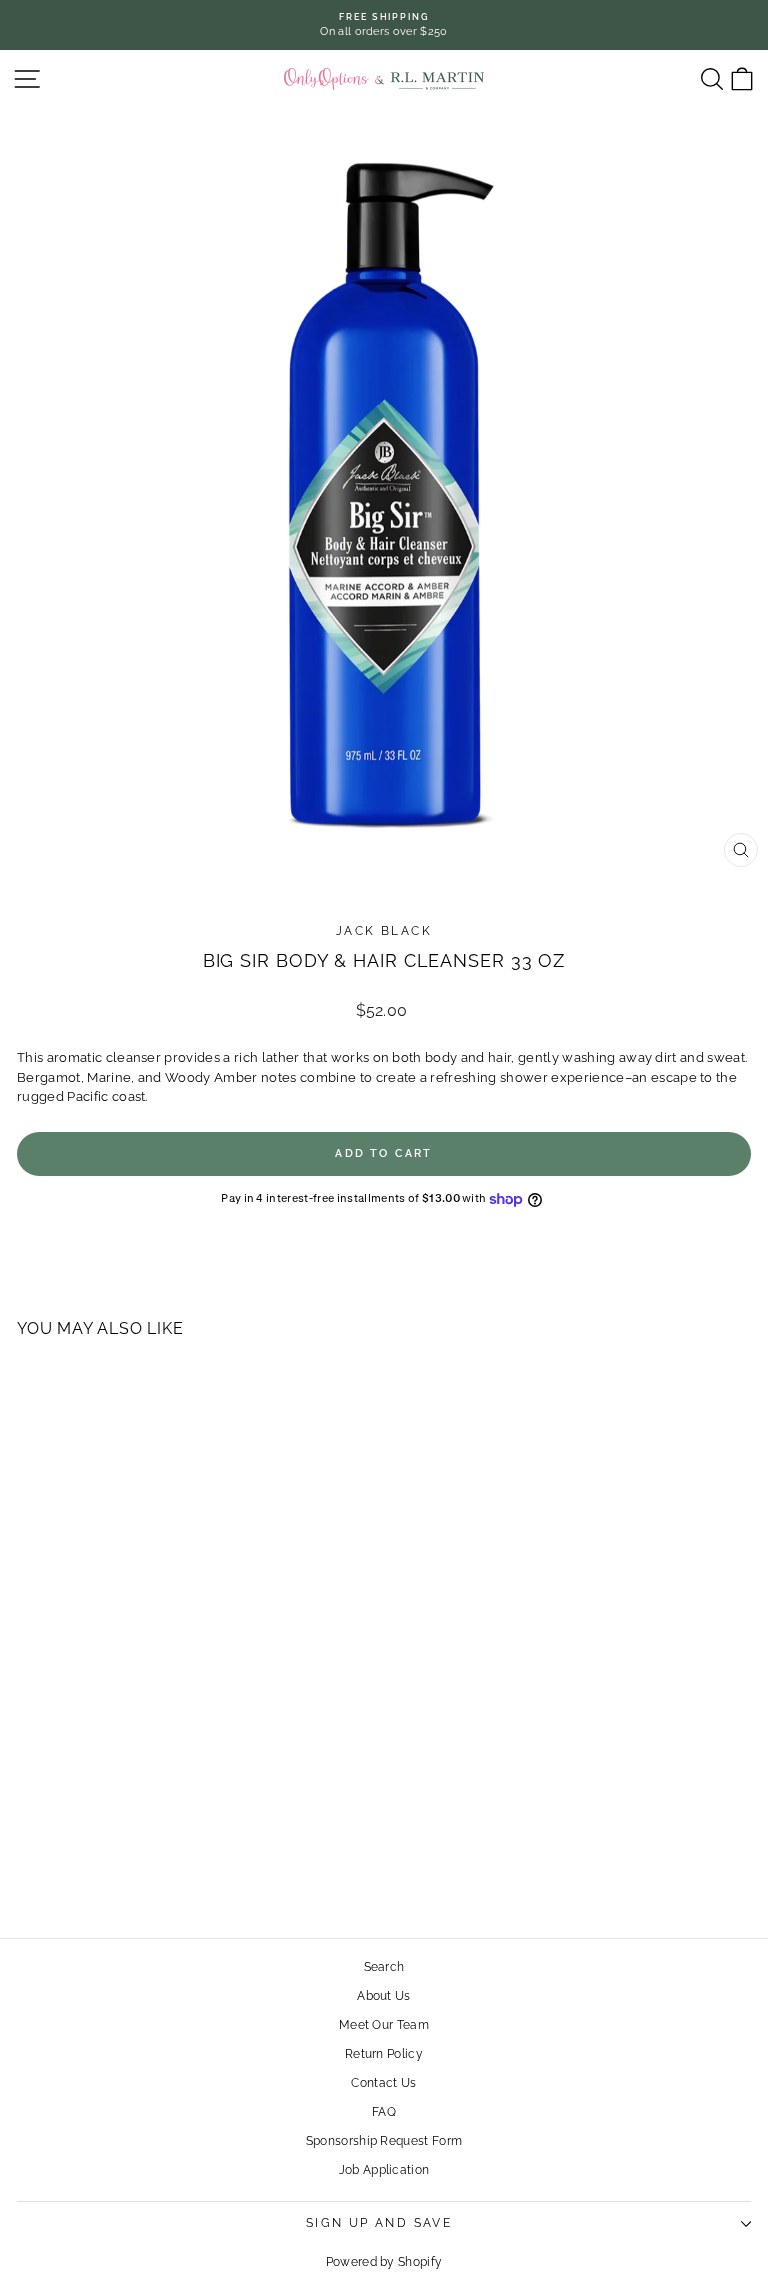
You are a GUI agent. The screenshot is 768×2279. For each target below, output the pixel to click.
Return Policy (384, 2054)
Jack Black (384, 931)
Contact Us (383, 2083)
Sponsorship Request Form (384, 2141)
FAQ (384, 2112)
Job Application (384, 2170)
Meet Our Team (384, 2025)
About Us (384, 1996)
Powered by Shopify (384, 2262)
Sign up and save (379, 2223)
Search (384, 1967)
